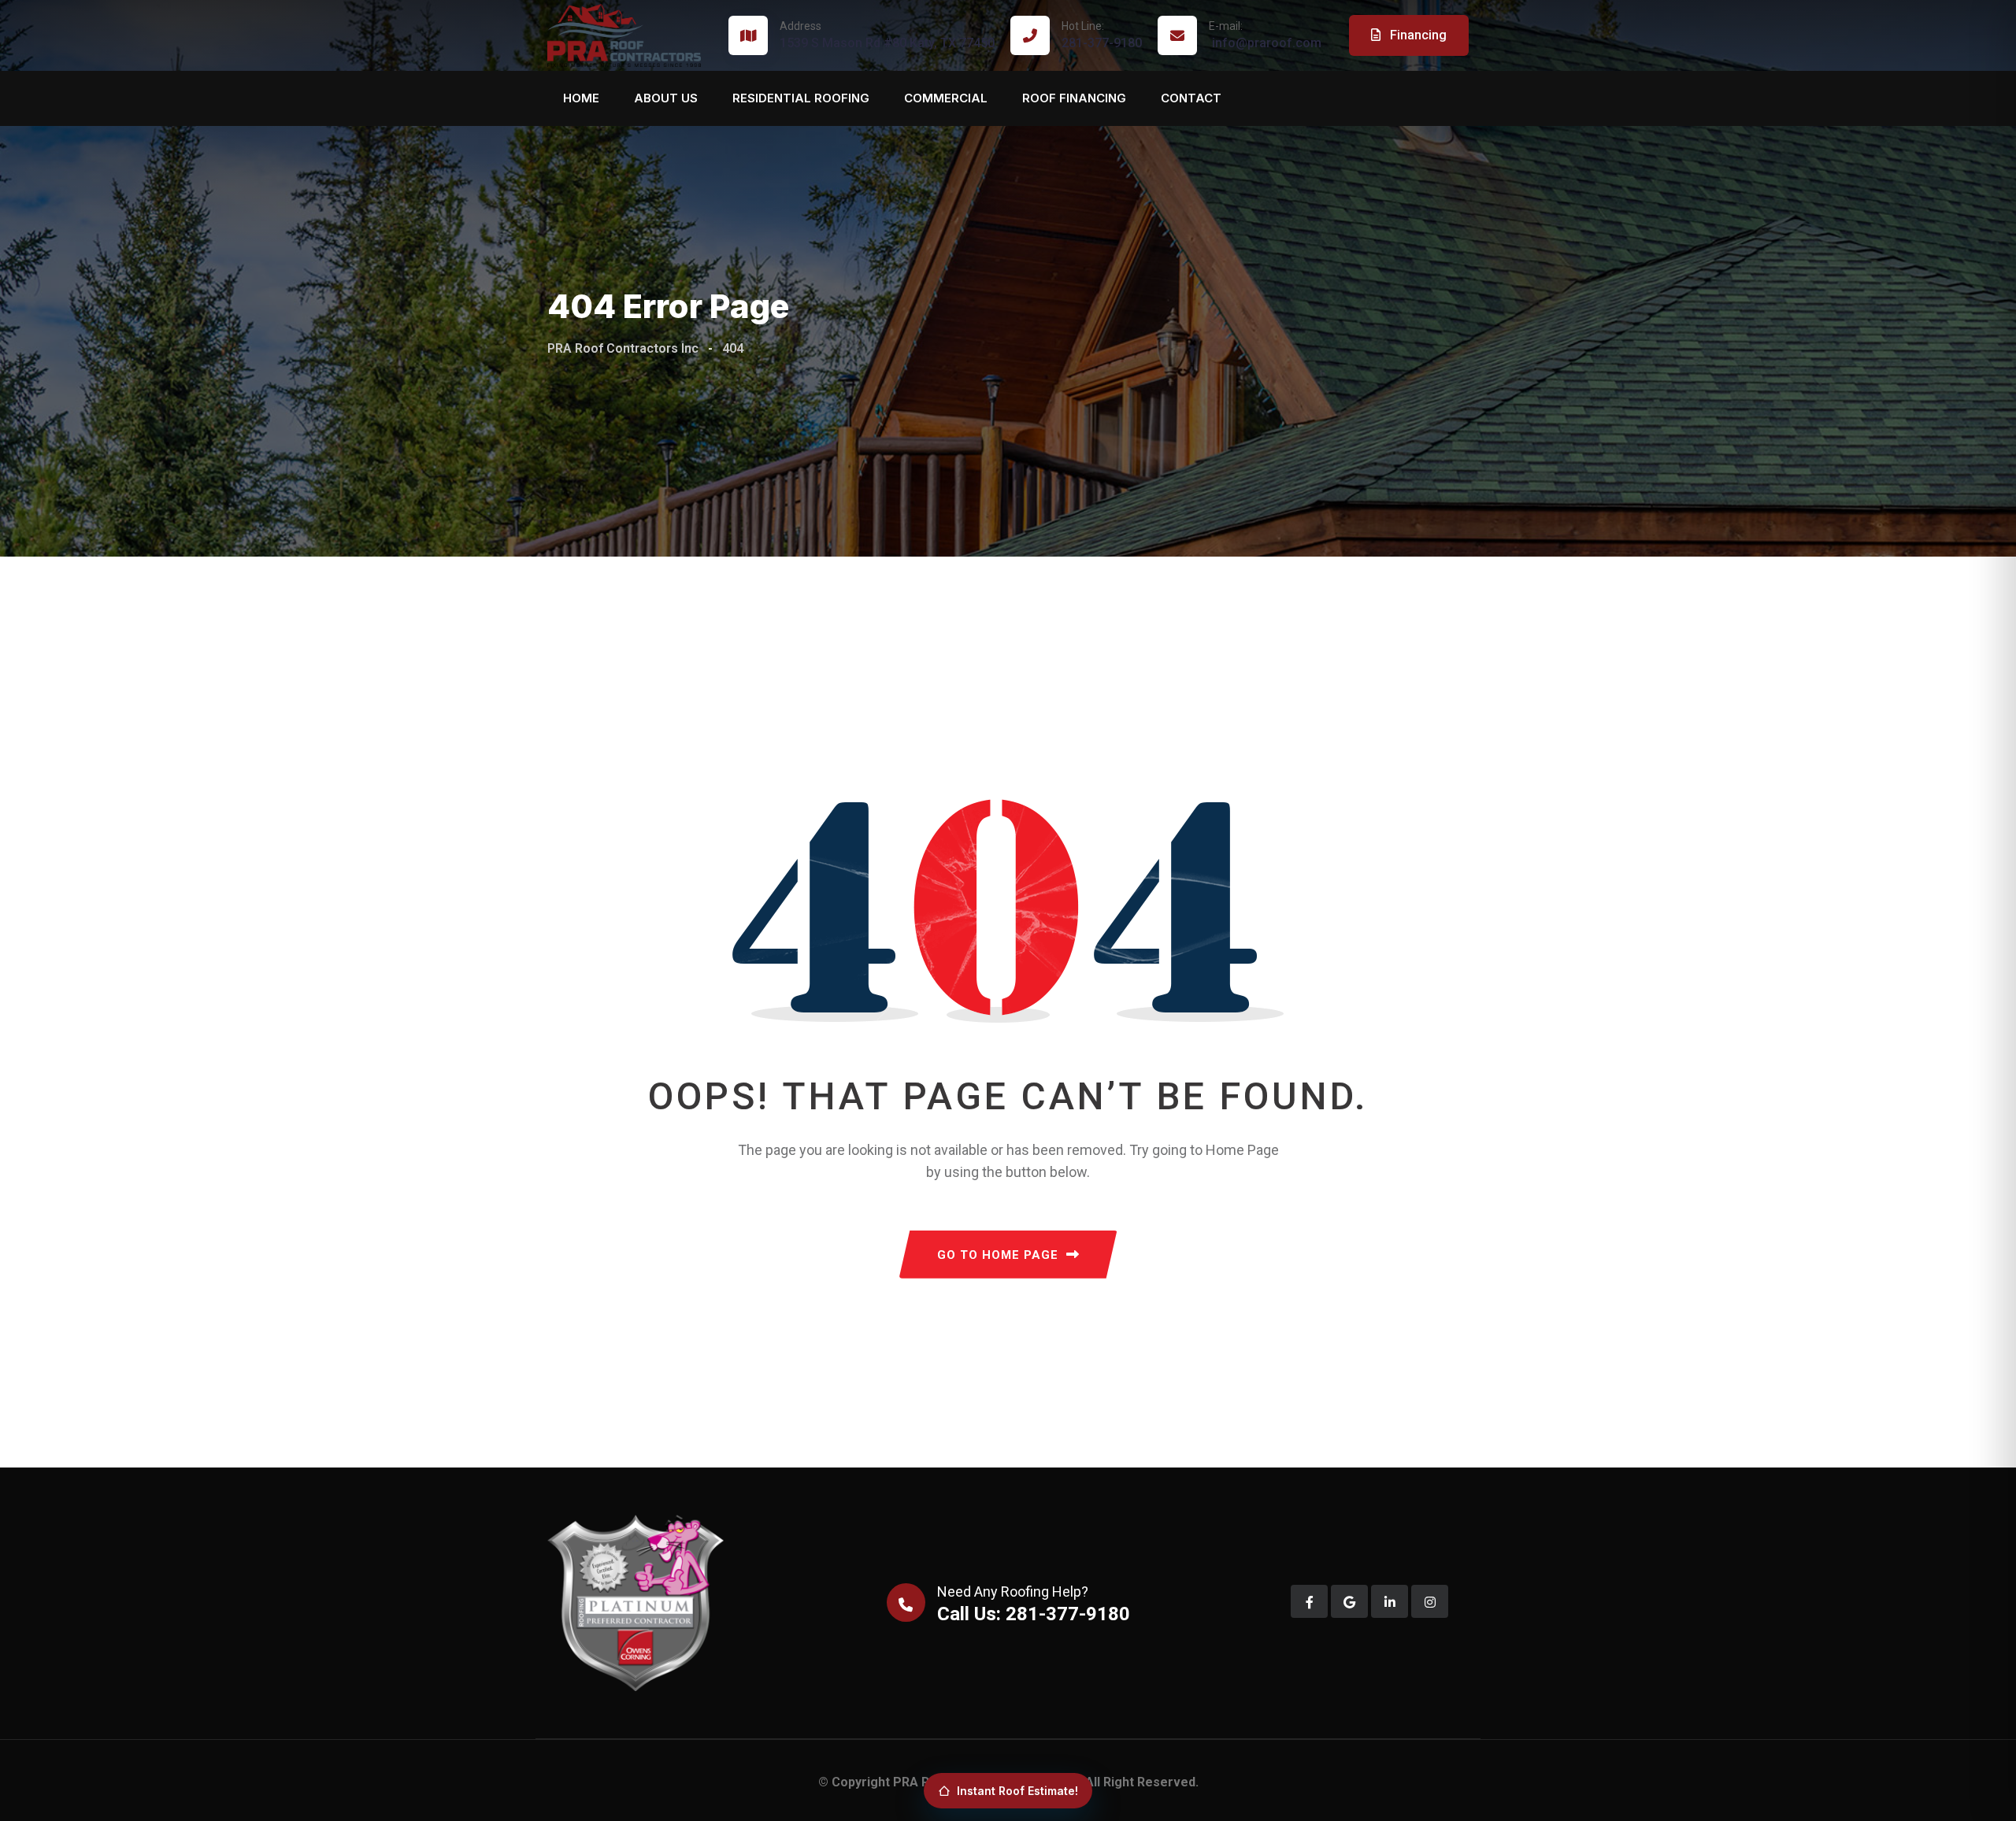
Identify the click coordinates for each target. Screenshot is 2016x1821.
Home (581, 98)
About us (666, 98)
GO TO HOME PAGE (998, 1255)
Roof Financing (1074, 98)
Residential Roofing (801, 98)
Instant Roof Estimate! (1017, 1791)
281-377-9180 (1102, 35)
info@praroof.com (1265, 35)
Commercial (946, 98)
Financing (1417, 35)
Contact (1191, 98)
